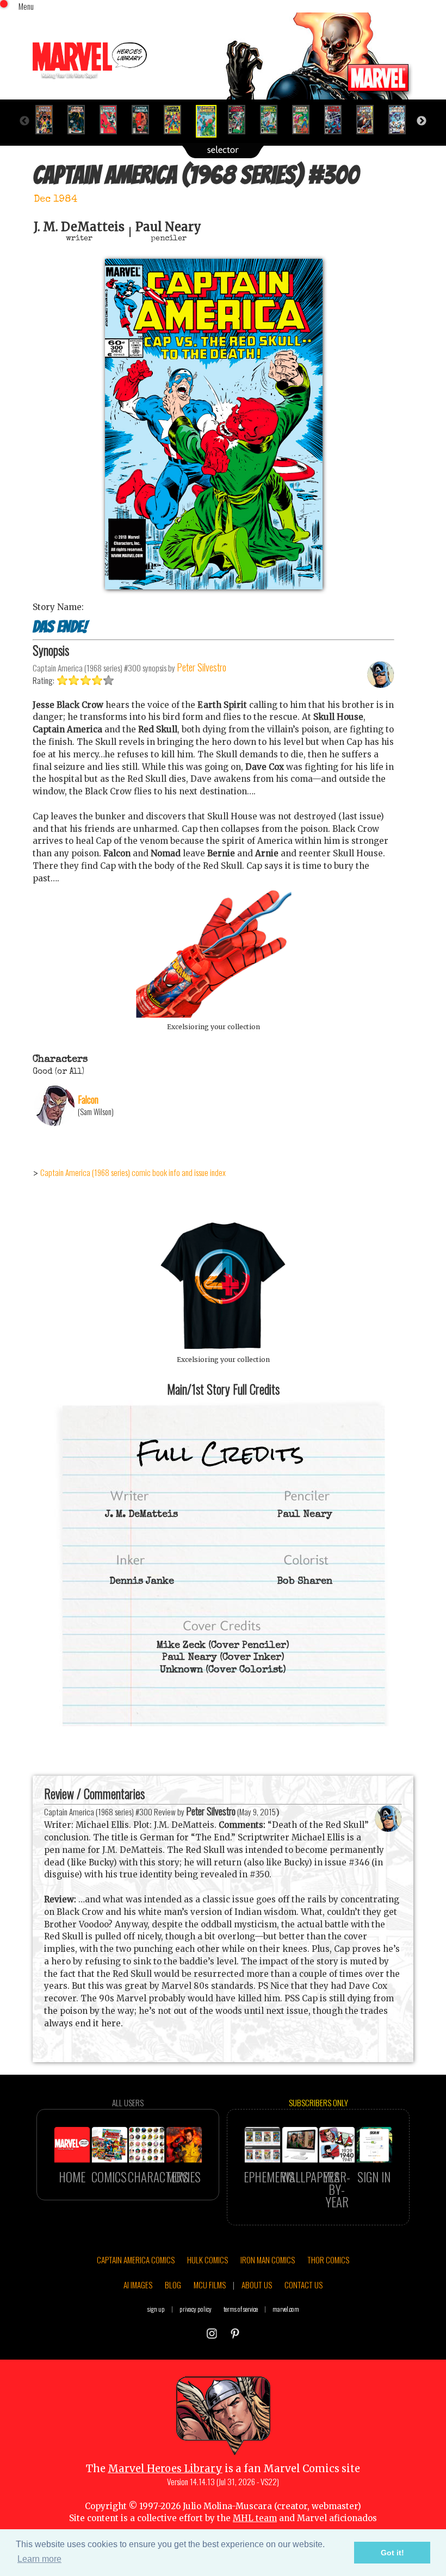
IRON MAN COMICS (268, 2260)
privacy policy (196, 2309)
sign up (156, 2309)
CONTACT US (303, 2285)
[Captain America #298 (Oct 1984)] (145, 120)
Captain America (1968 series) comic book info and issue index (133, 1172)
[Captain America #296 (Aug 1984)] (81, 120)
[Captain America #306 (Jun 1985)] (402, 120)
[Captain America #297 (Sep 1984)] (113, 120)
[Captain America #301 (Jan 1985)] (241, 120)
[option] (49, 120)
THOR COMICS (328, 2260)
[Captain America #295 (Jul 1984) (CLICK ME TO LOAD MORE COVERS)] (49, 120)
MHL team (255, 2518)
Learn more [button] (39, 2559)
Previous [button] (24, 121)
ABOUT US (257, 2285)
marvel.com (286, 2309)
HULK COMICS (207, 2260)
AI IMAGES (138, 2285)
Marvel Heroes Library (165, 2469)
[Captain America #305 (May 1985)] (370, 120)
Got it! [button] (392, 2553)
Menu (26, 6)
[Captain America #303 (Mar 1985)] (305, 120)
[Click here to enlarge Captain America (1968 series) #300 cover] (214, 586)
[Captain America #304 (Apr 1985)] (337, 120)
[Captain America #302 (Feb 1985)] (273, 120)
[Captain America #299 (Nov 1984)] (177, 120)
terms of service (241, 2309)
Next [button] (422, 121)
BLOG (173, 2285)
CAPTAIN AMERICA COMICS (136, 2260)
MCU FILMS (210, 2285)
